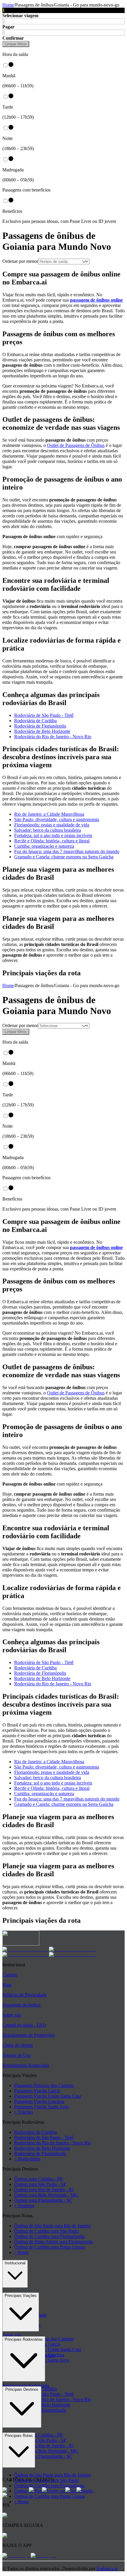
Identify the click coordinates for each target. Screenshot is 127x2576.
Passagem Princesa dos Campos (44, 2085)
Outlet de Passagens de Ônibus (76, 445)
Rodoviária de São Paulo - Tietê (44, 715)
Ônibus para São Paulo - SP (40, 2184)
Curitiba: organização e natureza (44, 846)
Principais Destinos (22, 2389)
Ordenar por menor (20, 261)
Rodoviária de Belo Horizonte (42, 731)
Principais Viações (21, 2296)
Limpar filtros (16, 44)
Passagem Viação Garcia (37, 2091)
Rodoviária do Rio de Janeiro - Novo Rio (53, 737)
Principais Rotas (19, 2436)
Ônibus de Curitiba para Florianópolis (49, 2236)
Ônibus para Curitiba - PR (39, 2179)
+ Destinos (24, 2206)
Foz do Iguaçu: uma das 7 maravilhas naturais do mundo (67, 851)
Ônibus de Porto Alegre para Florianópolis (54, 2242)
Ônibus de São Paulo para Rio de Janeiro (52, 2226)
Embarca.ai (107, 2568)
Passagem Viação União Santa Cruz (48, 2096)
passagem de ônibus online (96, 300)
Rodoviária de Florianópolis (40, 726)
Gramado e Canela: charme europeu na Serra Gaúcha (64, 857)
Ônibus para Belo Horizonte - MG (46, 2195)
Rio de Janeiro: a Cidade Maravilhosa (49, 814)
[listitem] (26, 1949)
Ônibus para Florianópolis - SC (43, 2200)
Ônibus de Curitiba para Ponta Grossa (49, 2247)
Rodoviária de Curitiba (35, 721)
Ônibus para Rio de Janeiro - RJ (44, 2190)
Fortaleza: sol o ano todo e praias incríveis (53, 835)
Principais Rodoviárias (24, 2339)
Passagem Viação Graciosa (39, 2101)
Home (8, 5)
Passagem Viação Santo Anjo (41, 2107)
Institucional (15, 2263)
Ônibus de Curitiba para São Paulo (47, 2231)
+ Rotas (21, 2252)
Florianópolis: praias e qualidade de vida (52, 825)
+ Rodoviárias (27, 2159)
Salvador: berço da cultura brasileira (48, 830)
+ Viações (23, 2112)
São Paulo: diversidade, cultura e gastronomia (57, 819)
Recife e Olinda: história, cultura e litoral (52, 841)
